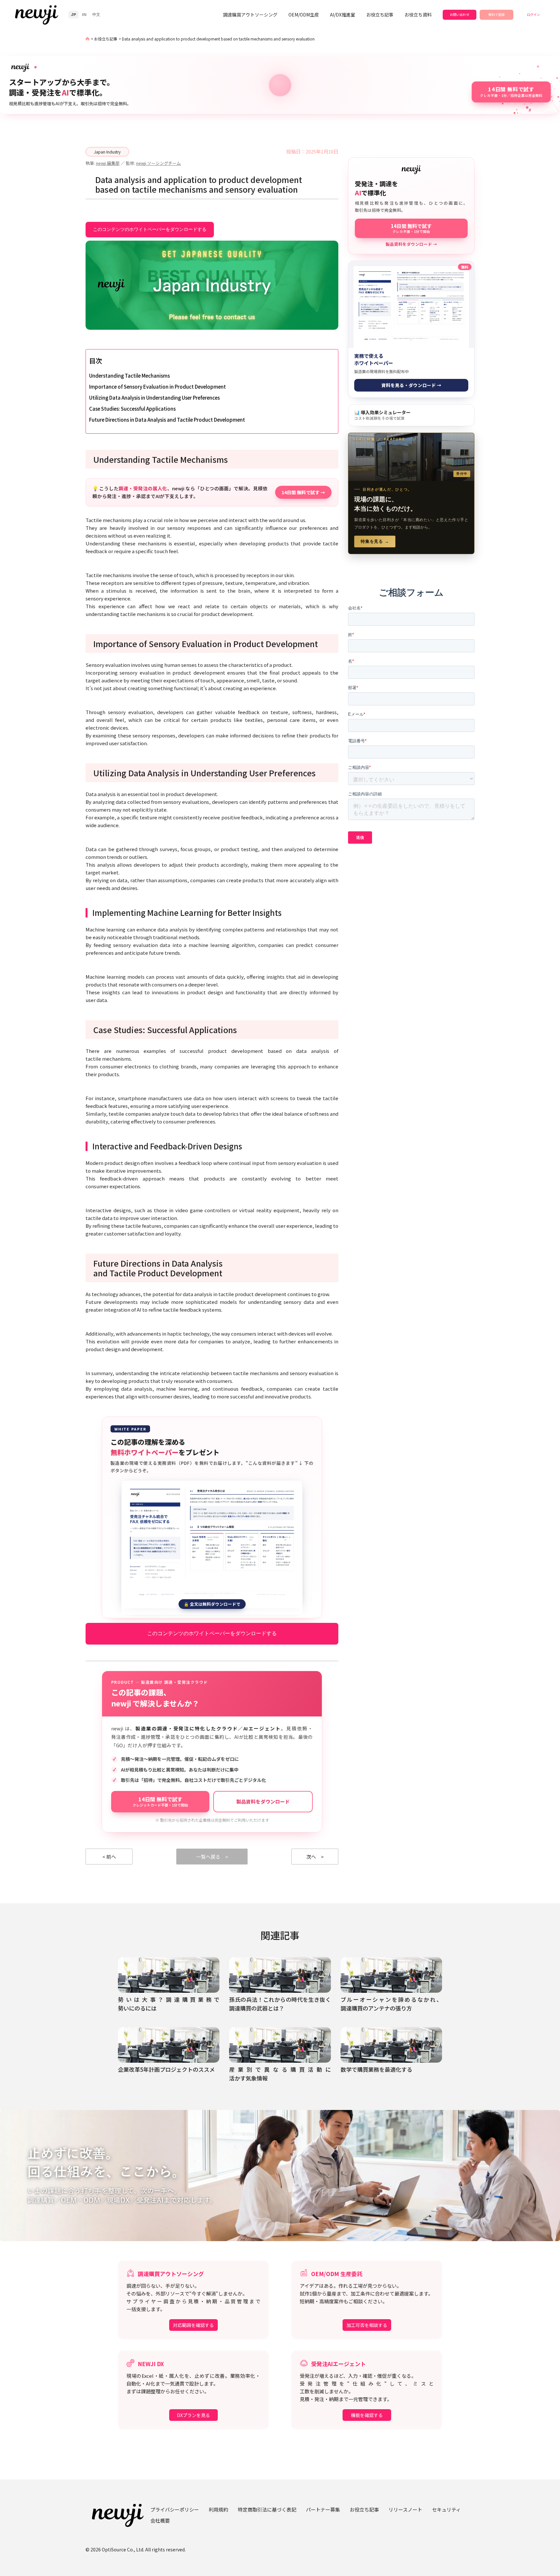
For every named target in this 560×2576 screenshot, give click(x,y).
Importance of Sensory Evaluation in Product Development (157, 387)
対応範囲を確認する (193, 2325)
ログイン (533, 14)
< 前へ (109, 1857)
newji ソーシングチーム (158, 163)
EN (84, 15)
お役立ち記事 (380, 15)
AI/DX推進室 (343, 15)
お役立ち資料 (418, 15)
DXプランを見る (193, 2415)
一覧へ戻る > (212, 1857)
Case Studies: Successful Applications (132, 409)
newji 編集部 (108, 163)
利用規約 (218, 2509)
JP (74, 15)
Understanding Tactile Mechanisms (129, 376)
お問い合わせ (460, 14)
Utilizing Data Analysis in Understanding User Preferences (154, 398)
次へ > (315, 1857)
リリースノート (405, 2509)
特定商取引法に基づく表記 (267, 2509)
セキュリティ (446, 2509)
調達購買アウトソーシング (250, 15)
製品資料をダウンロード (263, 1801)
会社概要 (160, 2520)
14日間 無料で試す (160, 1801)
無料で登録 (496, 14)
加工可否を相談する (367, 2325)
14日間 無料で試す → (303, 492)
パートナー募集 (323, 2509)
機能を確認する (367, 2415)
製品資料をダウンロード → (411, 244)
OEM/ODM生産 (304, 15)
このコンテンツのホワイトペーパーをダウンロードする (150, 229)
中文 (96, 15)
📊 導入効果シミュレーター (382, 415)
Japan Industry (107, 152)
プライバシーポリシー (175, 2509)
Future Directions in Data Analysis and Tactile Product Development (167, 420)
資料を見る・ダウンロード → (411, 385)
